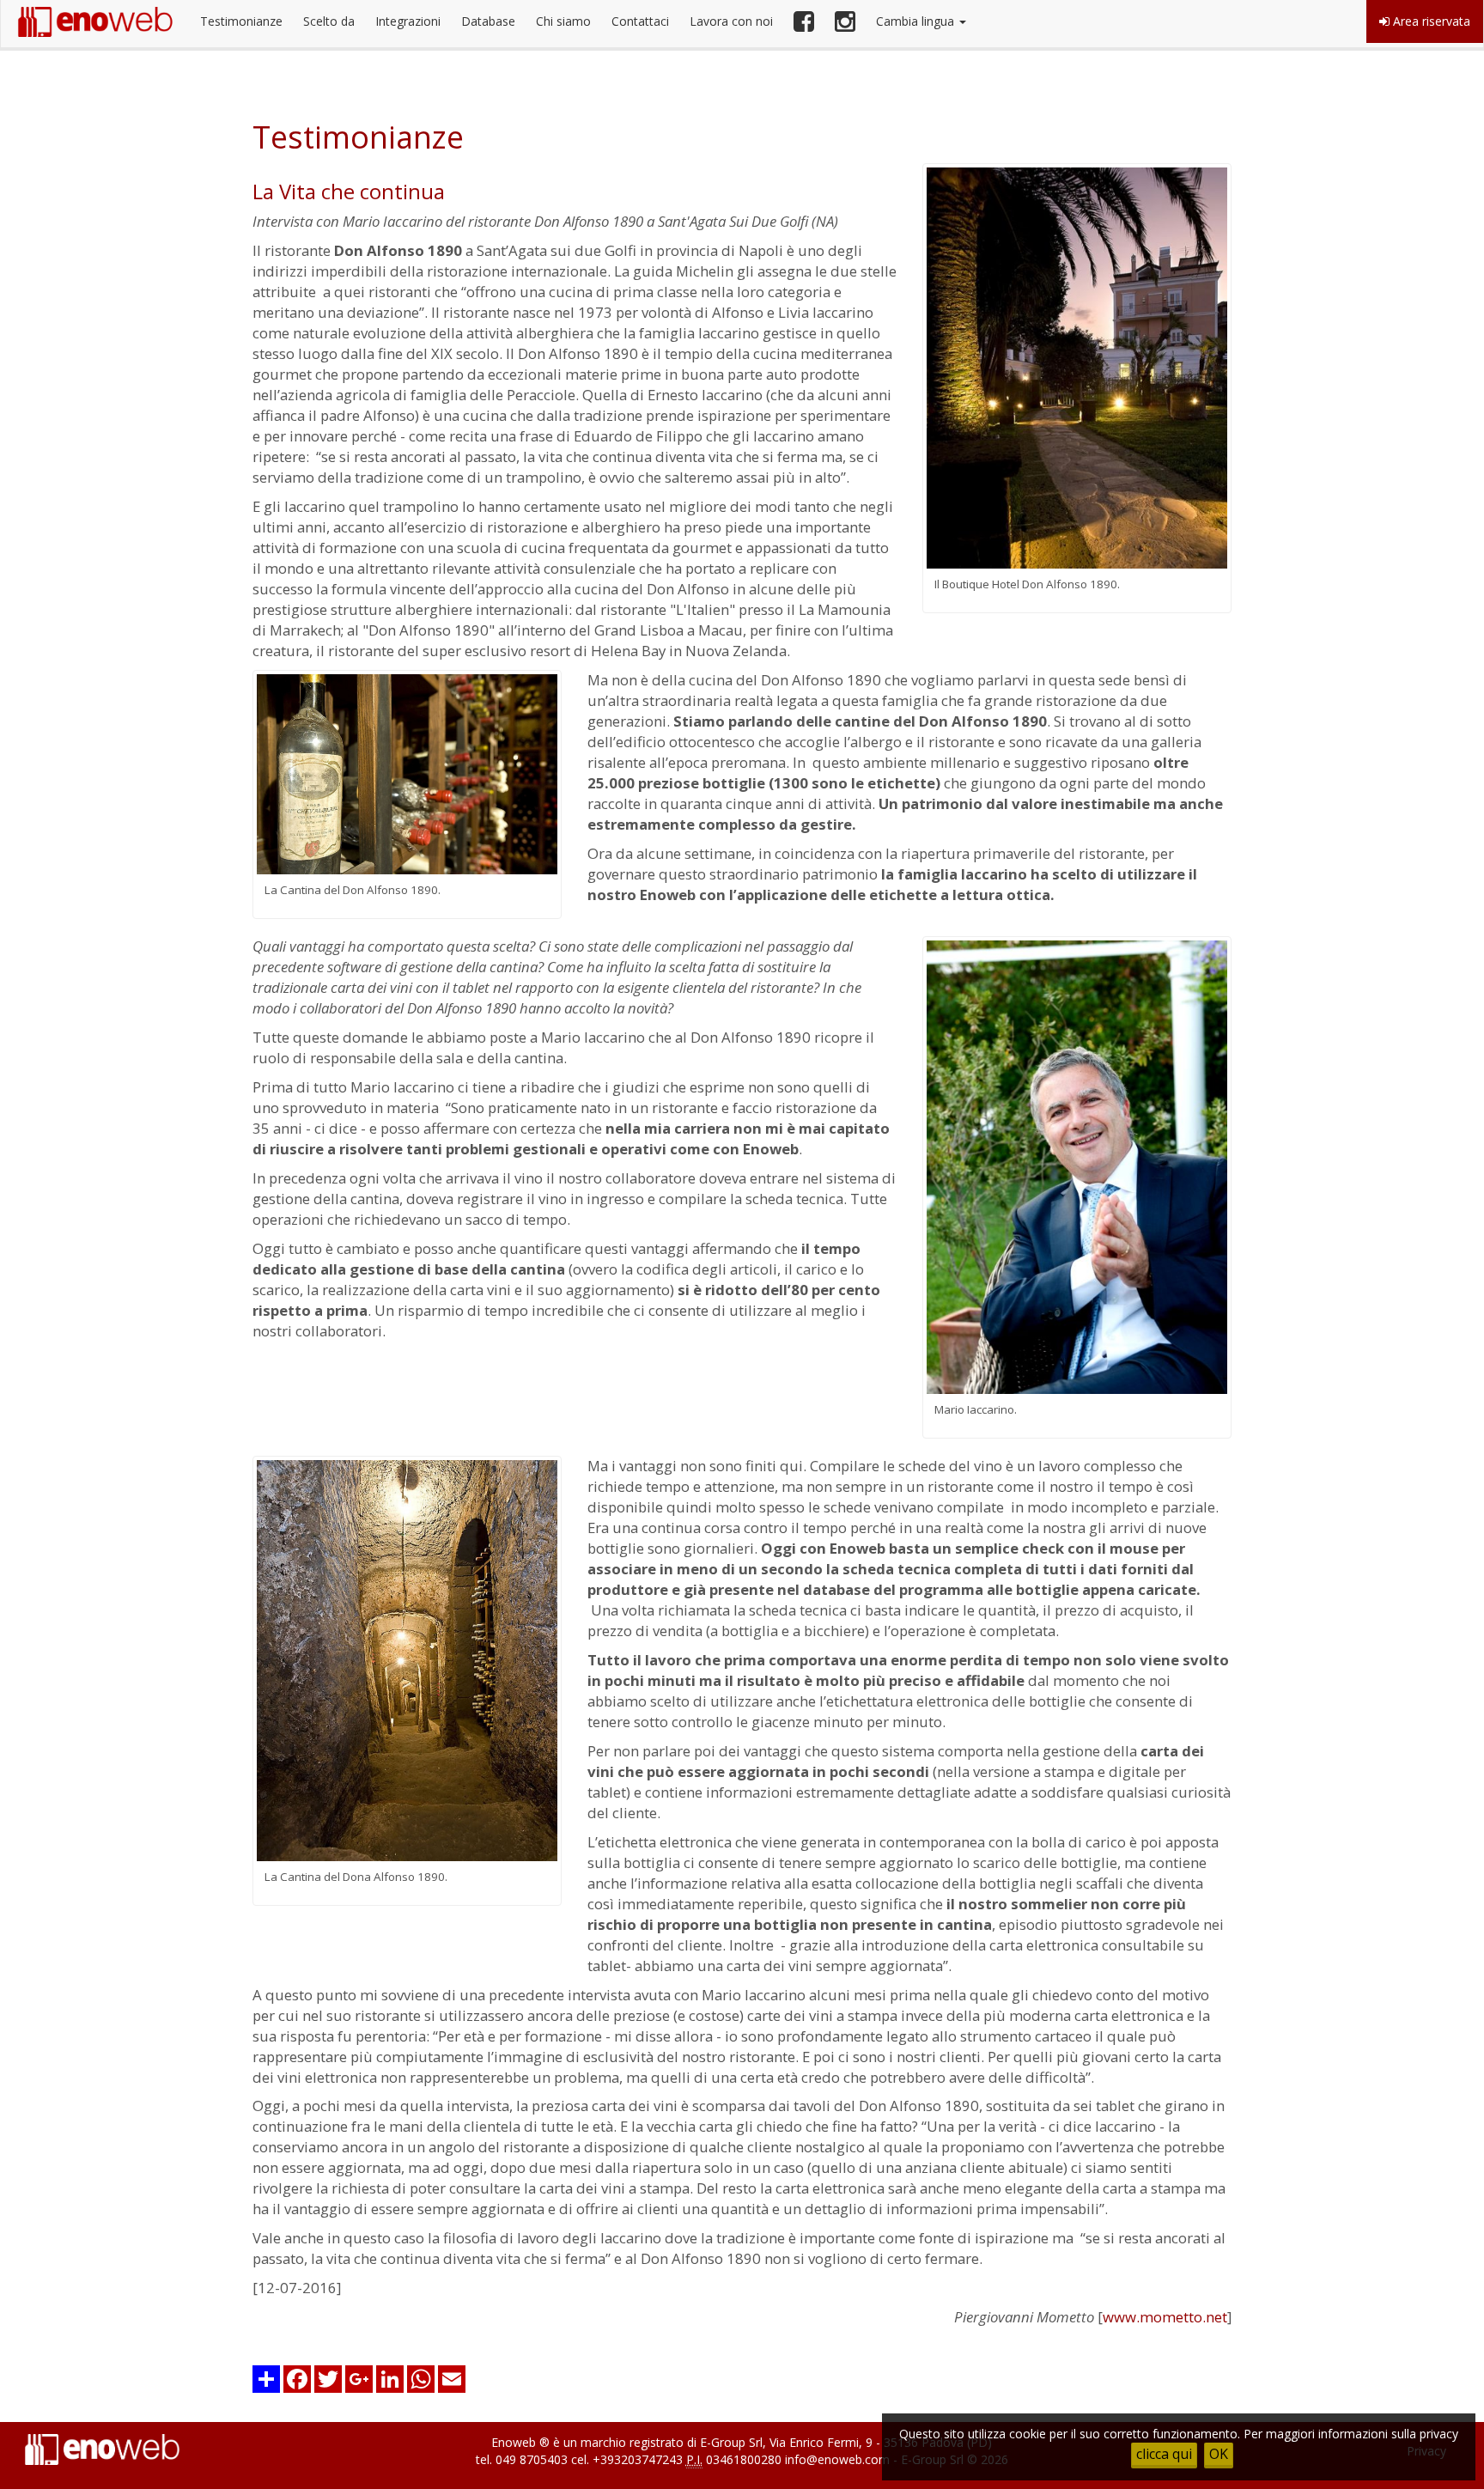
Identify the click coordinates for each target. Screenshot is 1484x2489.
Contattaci (640, 21)
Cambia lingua (917, 21)
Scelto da (329, 21)
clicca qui (1164, 2454)
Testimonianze (241, 21)
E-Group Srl (731, 2442)
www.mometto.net (1165, 2317)
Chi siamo (563, 21)
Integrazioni (408, 21)
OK (1219, 2454)
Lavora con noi (731, 21)
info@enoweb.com (837, 2459)
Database (488, 21)
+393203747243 (638, 2459)
